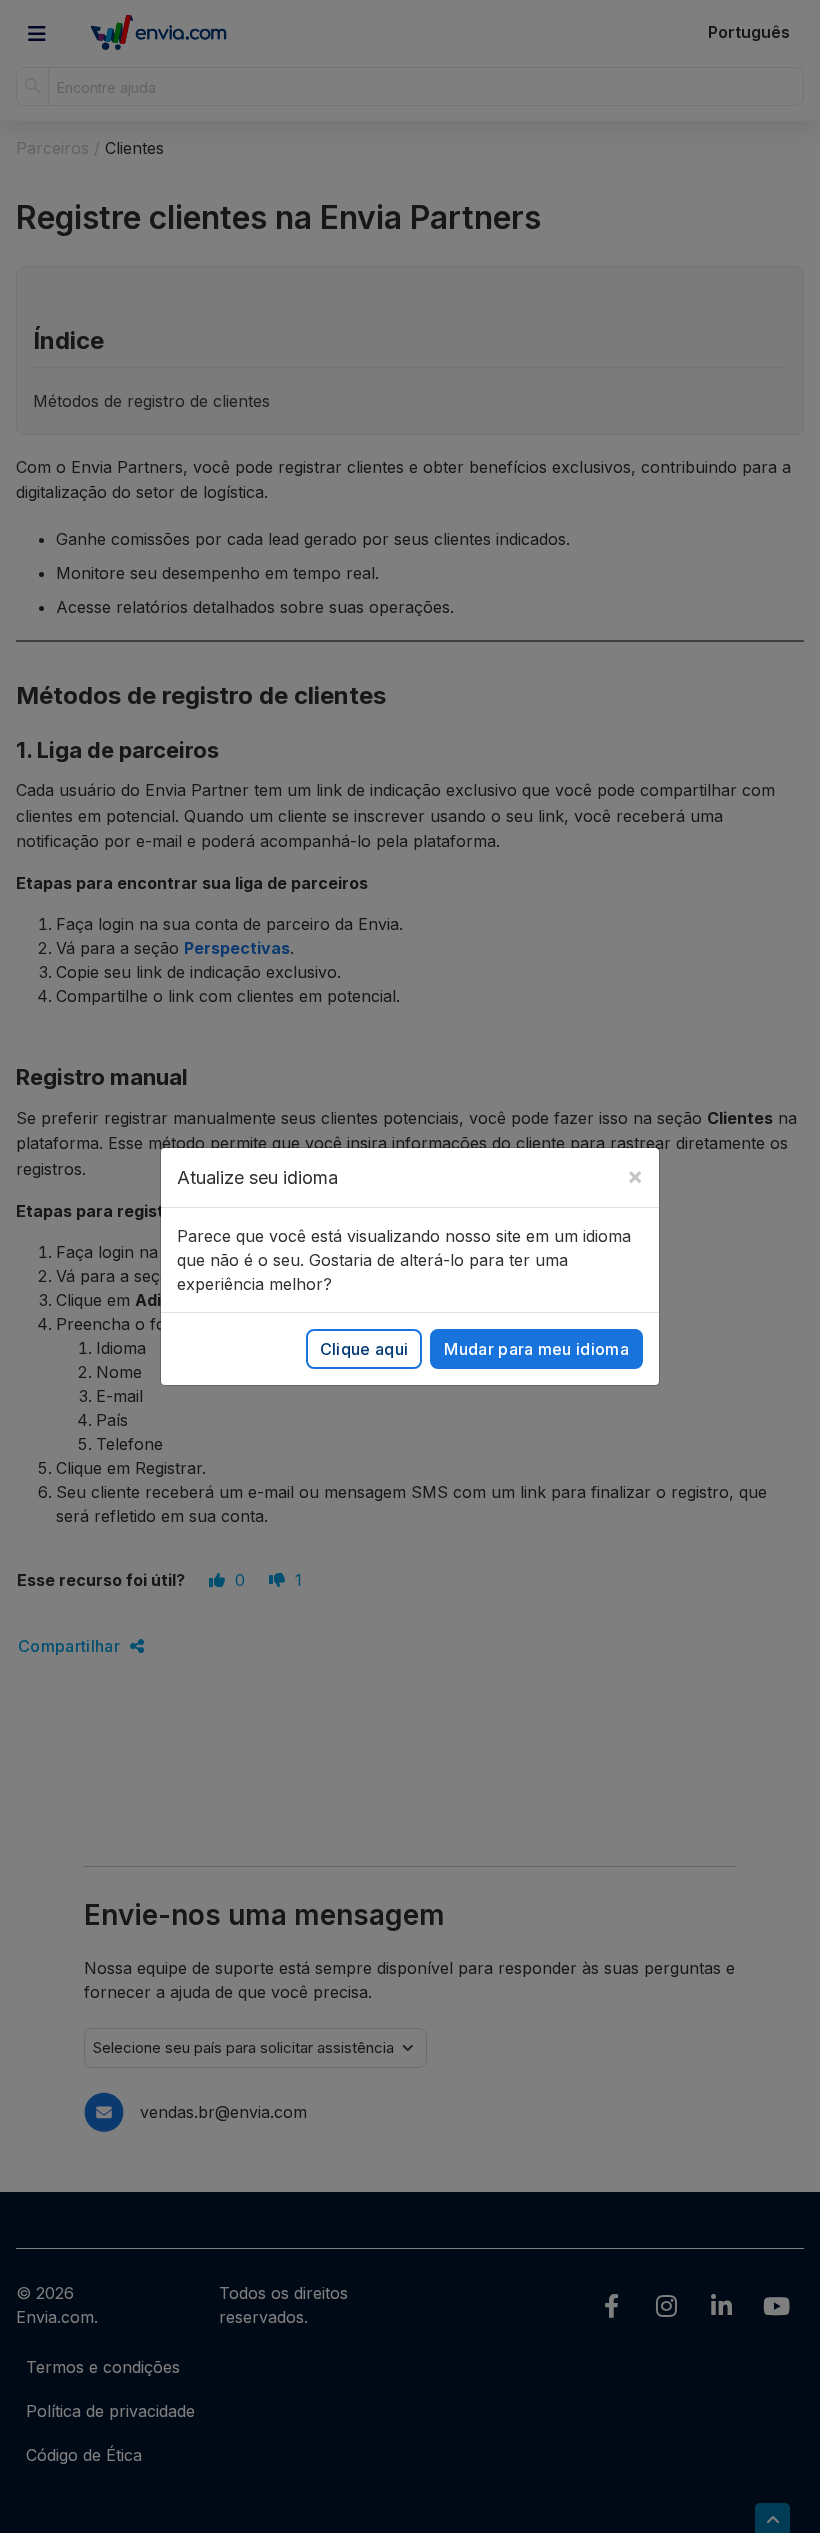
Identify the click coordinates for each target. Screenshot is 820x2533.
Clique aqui (364, 1349)
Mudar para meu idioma (536, 1349)
